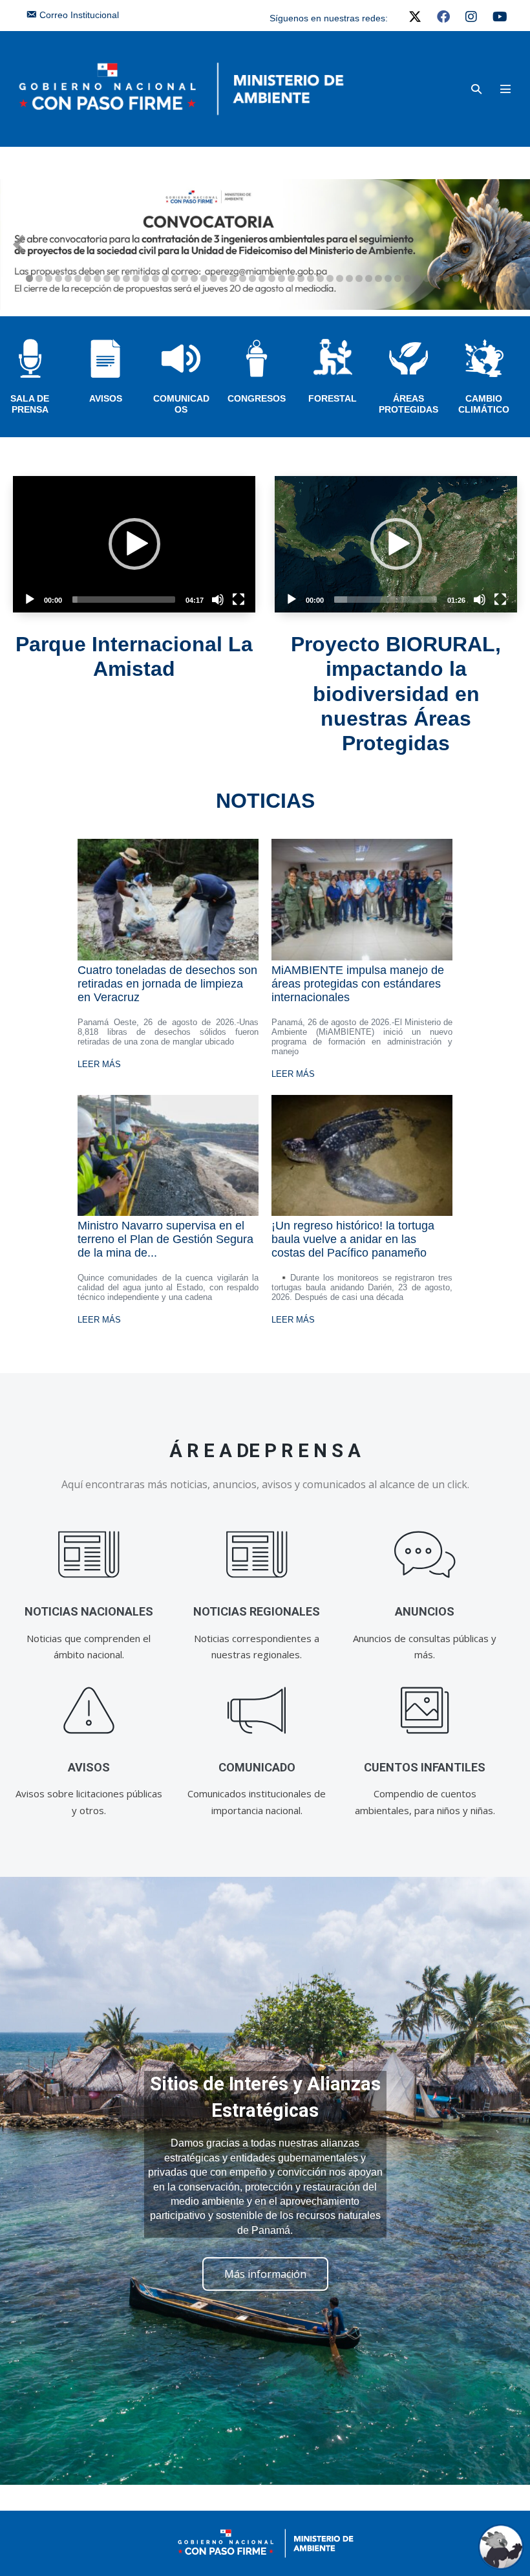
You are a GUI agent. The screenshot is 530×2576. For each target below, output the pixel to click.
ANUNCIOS (425, 1611)
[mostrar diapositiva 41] (417, 278)
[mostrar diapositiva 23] (243, 278)
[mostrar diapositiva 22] (233, 278)
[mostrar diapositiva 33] (340, 278)
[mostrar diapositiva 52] (507, 289)
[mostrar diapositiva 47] (475, 278)
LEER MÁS (99, 1064)
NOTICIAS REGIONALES (257, 1611)
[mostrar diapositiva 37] (378, 278)
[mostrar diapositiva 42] (427, 278)
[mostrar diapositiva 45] (456, 278)
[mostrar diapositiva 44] (446, 278)
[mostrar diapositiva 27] (281, 278)
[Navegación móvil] (505, 89)
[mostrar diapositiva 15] (165, 278)
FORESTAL (333, 398)
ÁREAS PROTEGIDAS (408, 404)
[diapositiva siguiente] (511, 244)
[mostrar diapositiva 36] (369, 278)
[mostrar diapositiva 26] (272, 278)
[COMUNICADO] (257, 1711)
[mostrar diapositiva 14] (155, 278)
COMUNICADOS (181, 404)
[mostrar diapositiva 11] (126, 278)
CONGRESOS (257, 398)
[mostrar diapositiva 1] (29, 278)
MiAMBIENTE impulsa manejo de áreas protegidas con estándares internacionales (358, 984)
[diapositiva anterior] (19, 244)
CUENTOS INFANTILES (425, 1767)
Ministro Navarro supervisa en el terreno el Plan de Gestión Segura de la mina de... (165, 1239)
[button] (476, 89)
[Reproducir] (30, 600)
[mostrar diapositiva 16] (175, 278)
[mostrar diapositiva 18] (194, 278)
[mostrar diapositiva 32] (330, 278)
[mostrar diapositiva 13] (146, 278)
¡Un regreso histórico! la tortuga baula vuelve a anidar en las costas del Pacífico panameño (353, 1239)
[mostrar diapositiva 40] (408, 278)
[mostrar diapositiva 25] (262, 278)
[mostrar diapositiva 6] (78, 278)
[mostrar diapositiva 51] (497, 289)
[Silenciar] (218, 600)
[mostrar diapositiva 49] (495, 278)
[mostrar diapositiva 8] (97, 278)
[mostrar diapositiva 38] (388, 278)
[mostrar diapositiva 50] (504, 278)
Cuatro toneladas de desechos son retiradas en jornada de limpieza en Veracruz (167, 984)
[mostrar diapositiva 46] (466, 278)
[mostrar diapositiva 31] (320, 278)
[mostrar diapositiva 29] (301, 278)
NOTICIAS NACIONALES (89, 1611)
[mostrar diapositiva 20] (214, 278)
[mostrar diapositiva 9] (107, 278)
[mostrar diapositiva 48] (485, 278)
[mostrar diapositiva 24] (252, 278)
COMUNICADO (257, 1767)
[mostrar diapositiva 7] (88, 278)
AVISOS (106, 398)
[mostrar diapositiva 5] (68, 278)
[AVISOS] (89, 1711)
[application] (134, 544)
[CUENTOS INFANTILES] (425, 1711)
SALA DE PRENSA (30, 404)
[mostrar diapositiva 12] (136, 278)
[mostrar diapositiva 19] (204, 278)
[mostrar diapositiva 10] (117, 278)
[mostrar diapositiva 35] (359, 278)
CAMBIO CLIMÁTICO (484, 404)
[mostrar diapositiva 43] (437, 278)
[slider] (124, 600)
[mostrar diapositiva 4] (58, 278)
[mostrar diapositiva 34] (349, 278)
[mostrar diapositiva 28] (291, 278)
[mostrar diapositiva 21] (223, 278)
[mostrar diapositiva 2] (39, 278)
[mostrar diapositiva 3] (49, 278)
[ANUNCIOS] (425, 1555)
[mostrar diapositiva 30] (311, 278)
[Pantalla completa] (238, 600)
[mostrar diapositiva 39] (398, 278)
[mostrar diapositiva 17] (185, 278)
